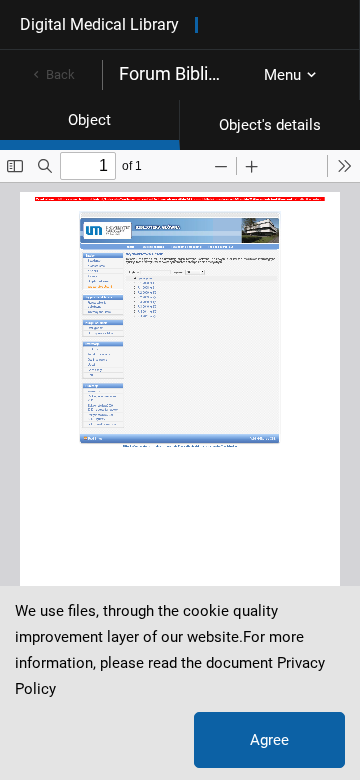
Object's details (270, 125)
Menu (282, 75)
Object (89, 120)
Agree (269, 740)
